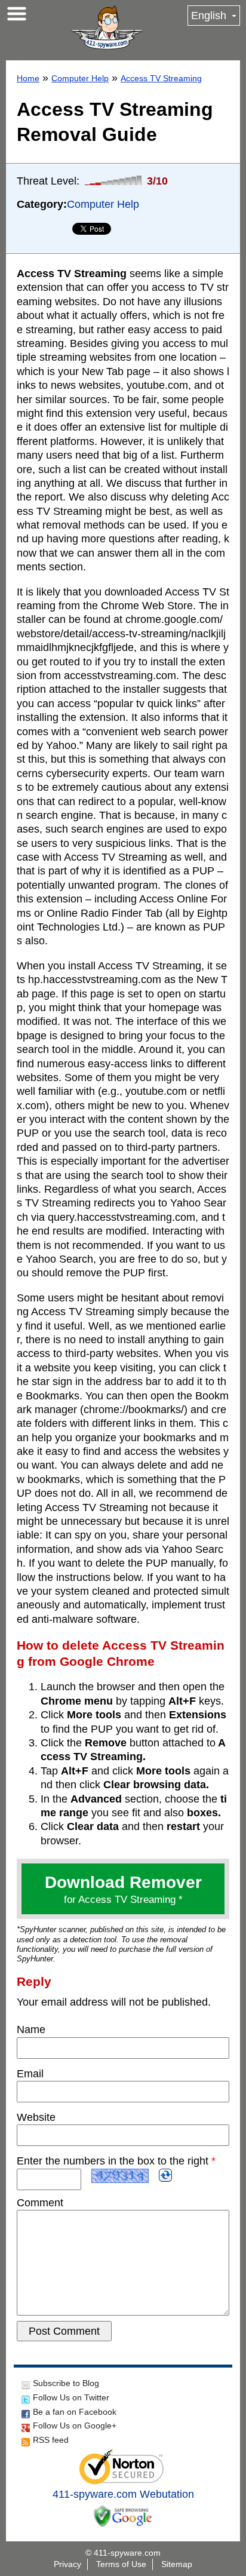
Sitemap (177, 2564)
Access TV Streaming (161, 78)
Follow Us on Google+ (75, 2425)
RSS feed (51, 2440)
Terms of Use (121, 2564)
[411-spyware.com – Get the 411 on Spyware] (107, 27)
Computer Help (80, 78)
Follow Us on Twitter (71, 2397)
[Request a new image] (165, 2175)
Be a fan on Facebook (75, 2412)
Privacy (67, 2564)
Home (28, 78)
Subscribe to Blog (66, 2383)
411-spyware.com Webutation (123, 2494)
